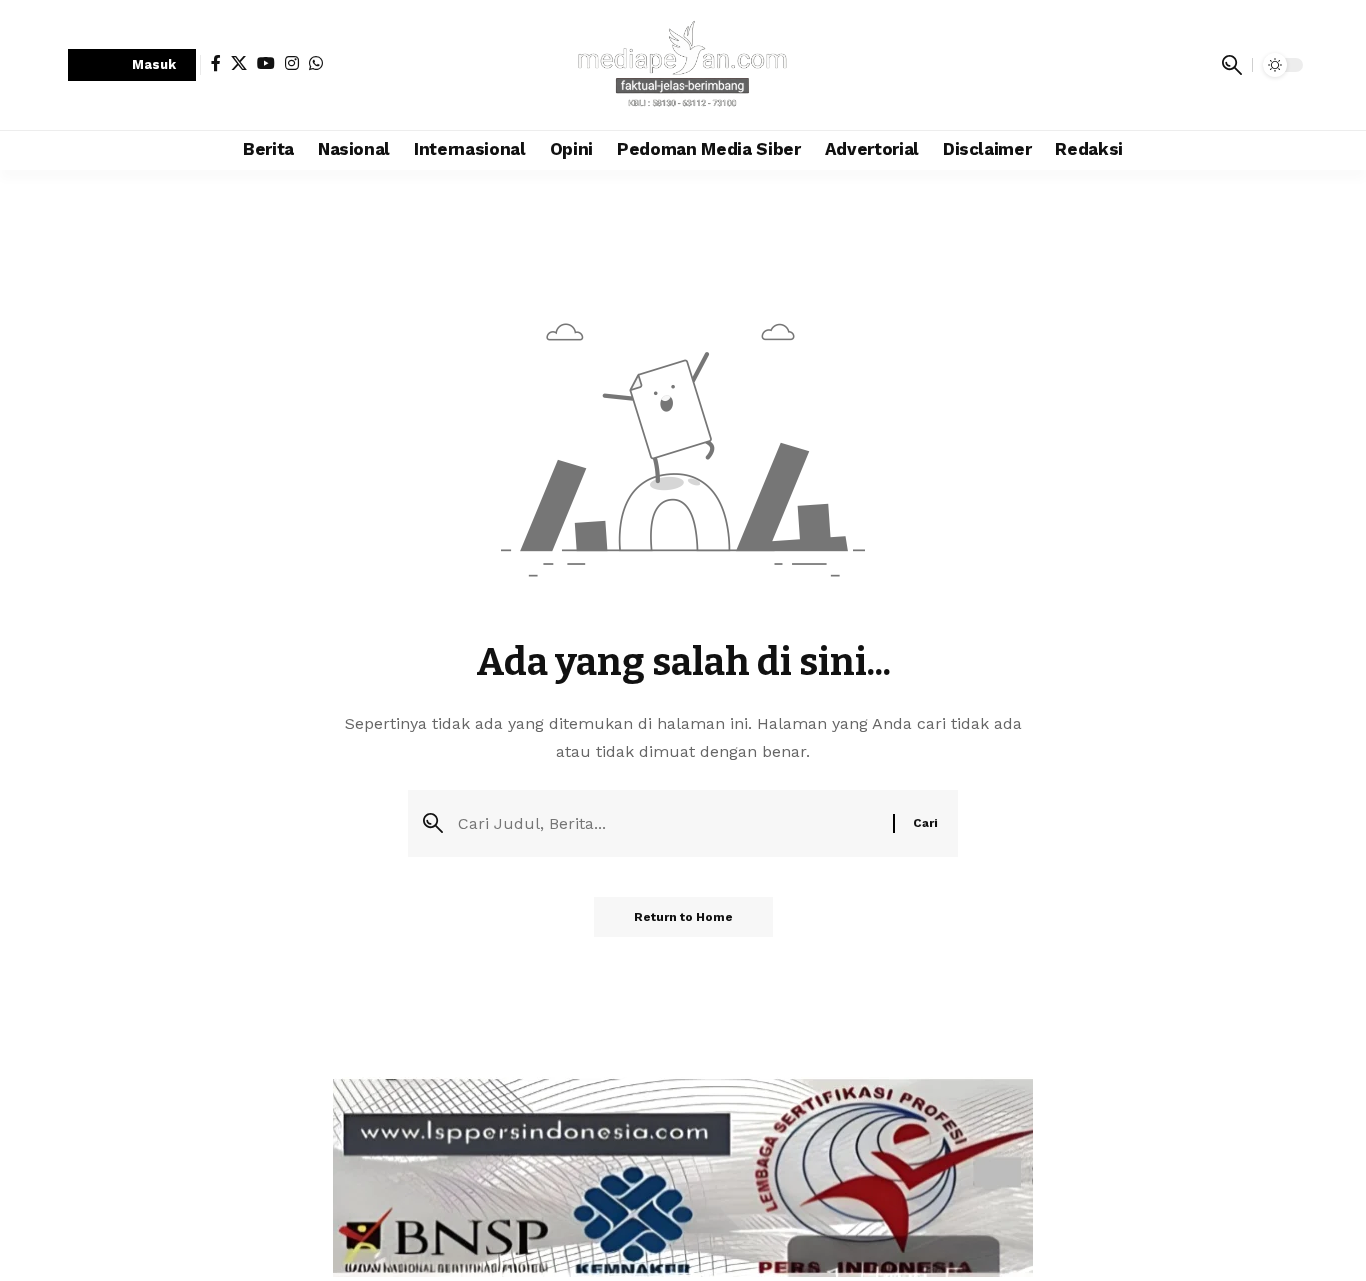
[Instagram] (292, 63)
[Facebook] (216, 63)
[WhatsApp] (316, 63)
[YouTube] (266, 63)
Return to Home (683, 917)
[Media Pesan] (683, 65)
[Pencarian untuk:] (668, 823)
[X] (239, 63)
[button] (132, 65)
